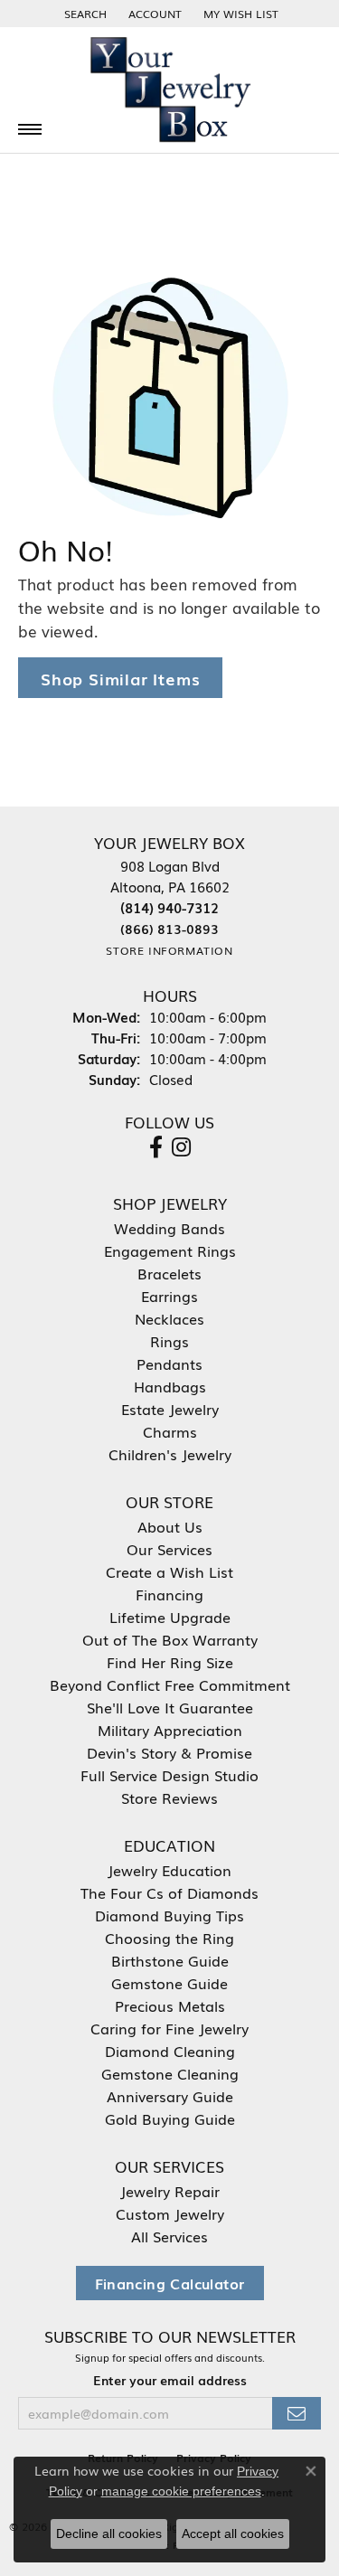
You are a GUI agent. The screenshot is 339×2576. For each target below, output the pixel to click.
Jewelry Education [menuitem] (169, 1870)
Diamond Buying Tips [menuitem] (169, 1915)
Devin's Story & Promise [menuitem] (169, 1752)
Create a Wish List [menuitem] (169, 1571)
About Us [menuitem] (170, 1526)
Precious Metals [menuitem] (170, 2005)
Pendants (169, 1363)
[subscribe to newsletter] (297, 2414)
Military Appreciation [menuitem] (170, 1730)
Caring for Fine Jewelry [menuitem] (169, 2028)
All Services (169, 2236)
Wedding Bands (169, 1228)
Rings (169, 1341)
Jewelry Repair (170, 2191)
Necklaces (169, 1318)
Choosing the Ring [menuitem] (169, 1938)
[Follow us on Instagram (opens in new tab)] (181, 1147)
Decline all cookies (109, 2534)
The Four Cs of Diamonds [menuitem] (169, 1892)
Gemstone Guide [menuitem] (169, 1983)
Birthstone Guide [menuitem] (170, 1960)
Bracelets (169, 1273)
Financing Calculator (170, 2283)
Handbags (170, 1386)
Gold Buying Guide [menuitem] (170, 2118)
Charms (170, 1431)
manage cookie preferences (181, 2491)
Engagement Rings (170, 1250)
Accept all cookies (233, 2534)
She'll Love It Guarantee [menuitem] (170, 1707)
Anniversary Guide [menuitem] (170, 2096)
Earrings (169, 1296)
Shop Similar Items (120, 678)
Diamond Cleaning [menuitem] (170, 2051)
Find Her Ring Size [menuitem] (170, 1662)
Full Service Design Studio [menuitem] (169, 1775)
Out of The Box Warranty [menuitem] (170, 1639)
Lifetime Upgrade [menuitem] (170, 1617)
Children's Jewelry (170, 1454)
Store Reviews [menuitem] (169, 1798)
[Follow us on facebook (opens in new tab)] (156, 1147)
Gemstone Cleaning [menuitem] (170, 2073)
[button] (84, 14)
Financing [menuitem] (169, 1594)
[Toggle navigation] (30, 129)
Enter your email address (170, 2380)
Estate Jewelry (170, 1409)
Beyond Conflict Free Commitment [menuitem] (170, 1684)
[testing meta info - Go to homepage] (170, 90)
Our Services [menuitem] (169, 1549)
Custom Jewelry (170, 2213)
